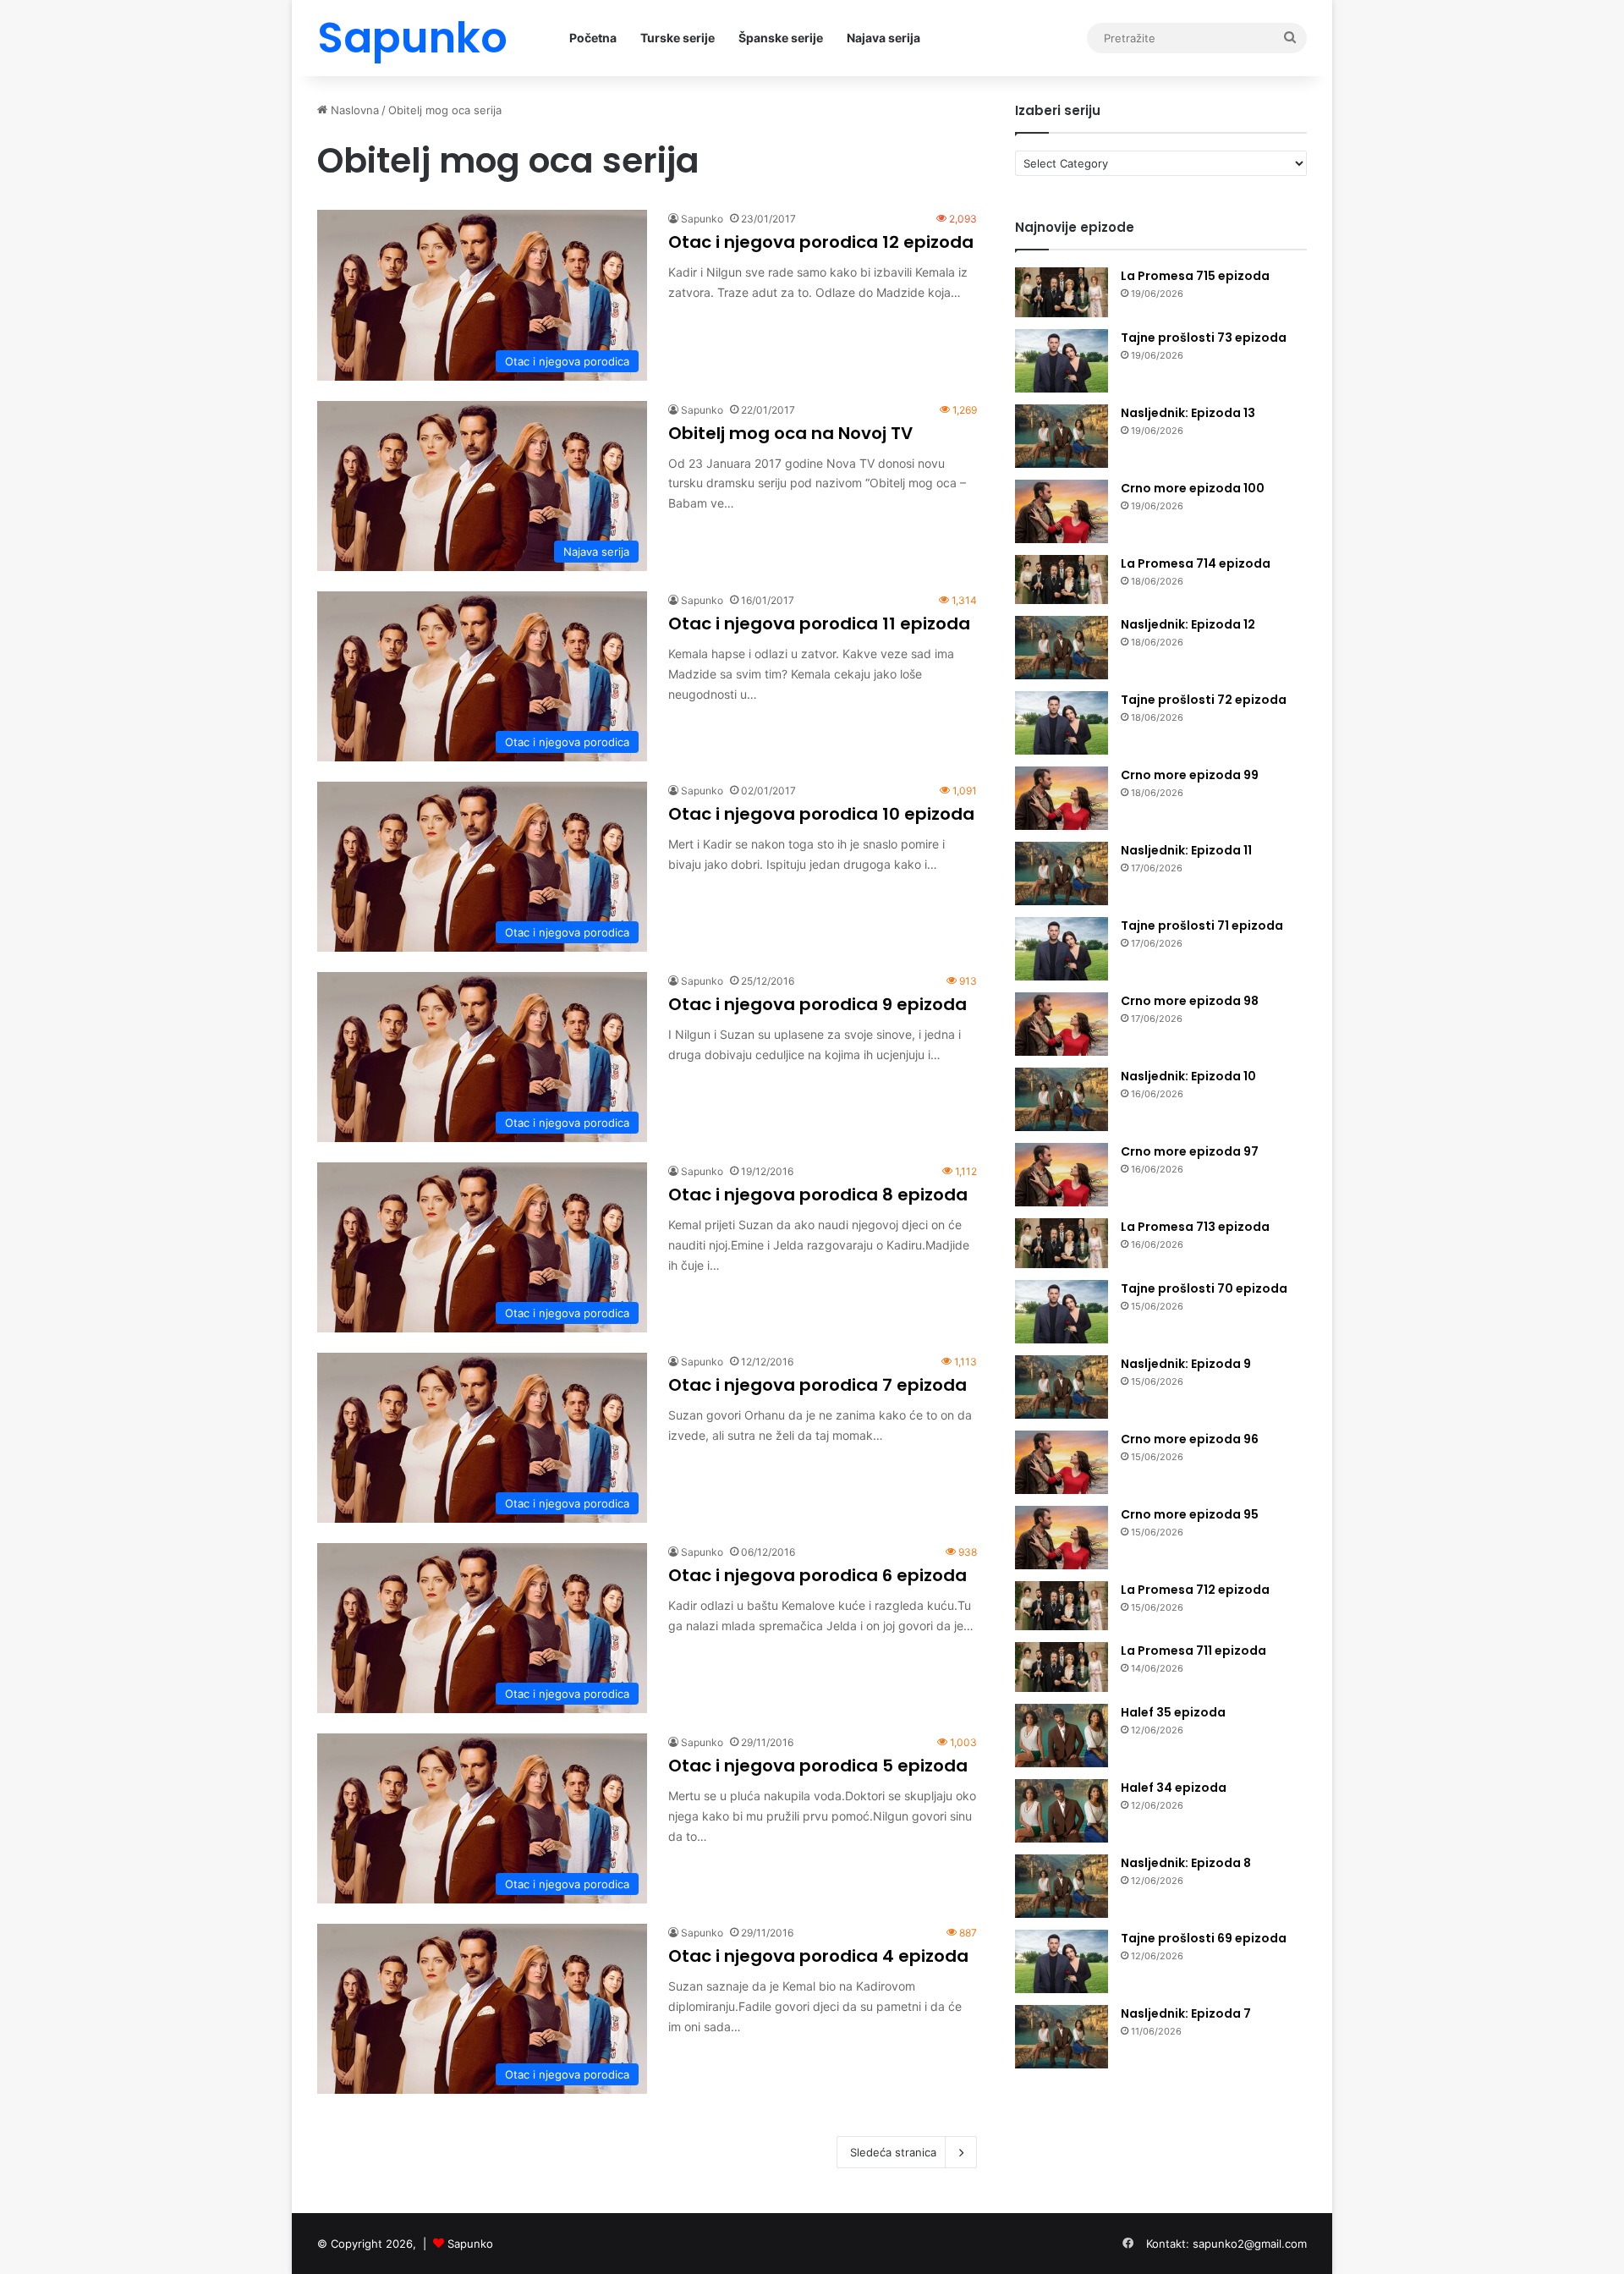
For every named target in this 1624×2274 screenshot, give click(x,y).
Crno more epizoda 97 (1190, 1151)
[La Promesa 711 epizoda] (1062, 1667)
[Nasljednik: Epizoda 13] (1062, 436)
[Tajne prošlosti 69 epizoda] (1062, 1961)
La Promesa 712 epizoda (1195, 1590)
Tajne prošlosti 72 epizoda (1204, 700)
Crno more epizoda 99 (1190, 775)
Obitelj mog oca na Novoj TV (790, 433)
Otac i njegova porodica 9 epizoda (817, 1004)
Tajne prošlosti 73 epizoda (1204, 338)
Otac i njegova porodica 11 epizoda (819, 623)
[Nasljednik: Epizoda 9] (1062, 1387)
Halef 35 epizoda (1173, 1712)
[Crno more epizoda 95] (1062, 1538)
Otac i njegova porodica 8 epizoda (818, 1195)
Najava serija (883, 38)
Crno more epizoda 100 (1193, 488)
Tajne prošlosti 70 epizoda (1204, 1288)
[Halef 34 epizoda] (1062, 1811)
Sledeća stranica (893, 2152)
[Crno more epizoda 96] (1062, 1462)
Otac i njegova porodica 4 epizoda (818, 1956)
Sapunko (702, 219)
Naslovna (353, 110)
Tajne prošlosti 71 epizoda (1202, 926)
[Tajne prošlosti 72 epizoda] (1062, 723)
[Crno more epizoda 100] (1062, 511)
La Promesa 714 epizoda (1196, 563)
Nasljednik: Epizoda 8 (1186, 1863)
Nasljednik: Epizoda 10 (1188, 1076)
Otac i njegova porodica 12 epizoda (821, 242)
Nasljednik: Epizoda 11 (1186, 850)
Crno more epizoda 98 (1190, 1001)
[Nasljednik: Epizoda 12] (1062, 648)
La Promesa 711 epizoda (1193, 1651)
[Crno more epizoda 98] (1062, 1024)
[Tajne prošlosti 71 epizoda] (1062, 949)
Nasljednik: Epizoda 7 (1186, 2013)
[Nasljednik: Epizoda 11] (1062, 873)
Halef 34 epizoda (1174, 1788)
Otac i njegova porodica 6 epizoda (817, 1575)
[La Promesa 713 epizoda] (1062, 1243)
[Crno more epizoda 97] (1062, 1175)
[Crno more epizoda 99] (1062, 798)
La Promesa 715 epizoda (1195, 276)
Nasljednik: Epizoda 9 (1186, 1364)
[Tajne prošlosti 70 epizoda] (1062, 1312)
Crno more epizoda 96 (1190, 1439)
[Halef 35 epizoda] (1062, 1736)
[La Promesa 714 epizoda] (1062, 580)
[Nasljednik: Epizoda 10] (1062, 1099)
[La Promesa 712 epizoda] (1062, 1606)
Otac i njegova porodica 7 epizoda (817, 1385)
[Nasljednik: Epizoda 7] (1062, 2037)
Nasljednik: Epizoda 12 (1188, 624)
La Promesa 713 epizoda (1195, 1227)
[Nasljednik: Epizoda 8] (1062, 1886)
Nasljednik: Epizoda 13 (1188, 413)
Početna (593, 38)
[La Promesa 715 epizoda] (1062, 292)
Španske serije (781, 38)
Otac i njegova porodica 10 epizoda (821, 814)
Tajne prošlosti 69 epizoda (1204, 1938)
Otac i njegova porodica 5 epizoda (818, 1766)
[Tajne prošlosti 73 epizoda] (1062, 361)
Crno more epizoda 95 (1190, 1514)
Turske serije (678, 38)
